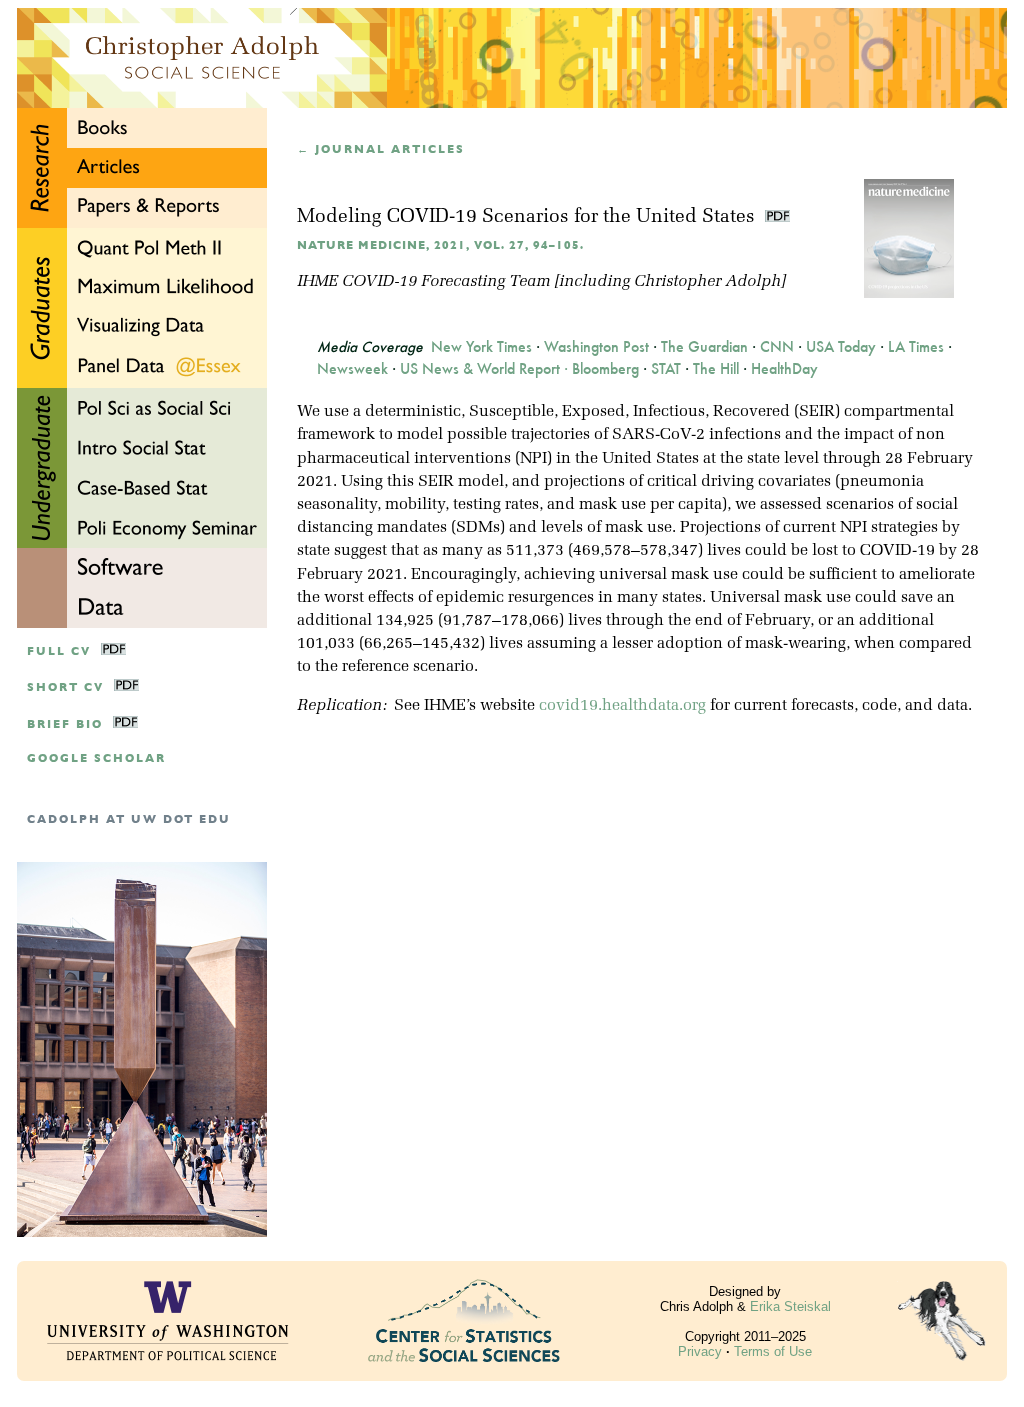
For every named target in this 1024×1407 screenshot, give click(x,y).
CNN (777, 347)
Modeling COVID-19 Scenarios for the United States (528, 217)
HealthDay (784, 369)
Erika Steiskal (790, 1306)
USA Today (841, 347)
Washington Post (596, 347)
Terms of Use (773, 1351)
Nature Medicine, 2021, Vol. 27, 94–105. (440, 245)
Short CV (65, 687)
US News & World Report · (486, 369)
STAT (666, 369)
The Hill (716, 369)
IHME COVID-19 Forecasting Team (423, 282)
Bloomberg (605, 369)
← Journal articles (381, 149)
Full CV (59, 651)
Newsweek (352, 369)
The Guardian (704, 347)
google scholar (96, 758)
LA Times (916, 347)
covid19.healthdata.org (622, 706)
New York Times (481, 347)
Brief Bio (65, 724)
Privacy (700, 1351)
